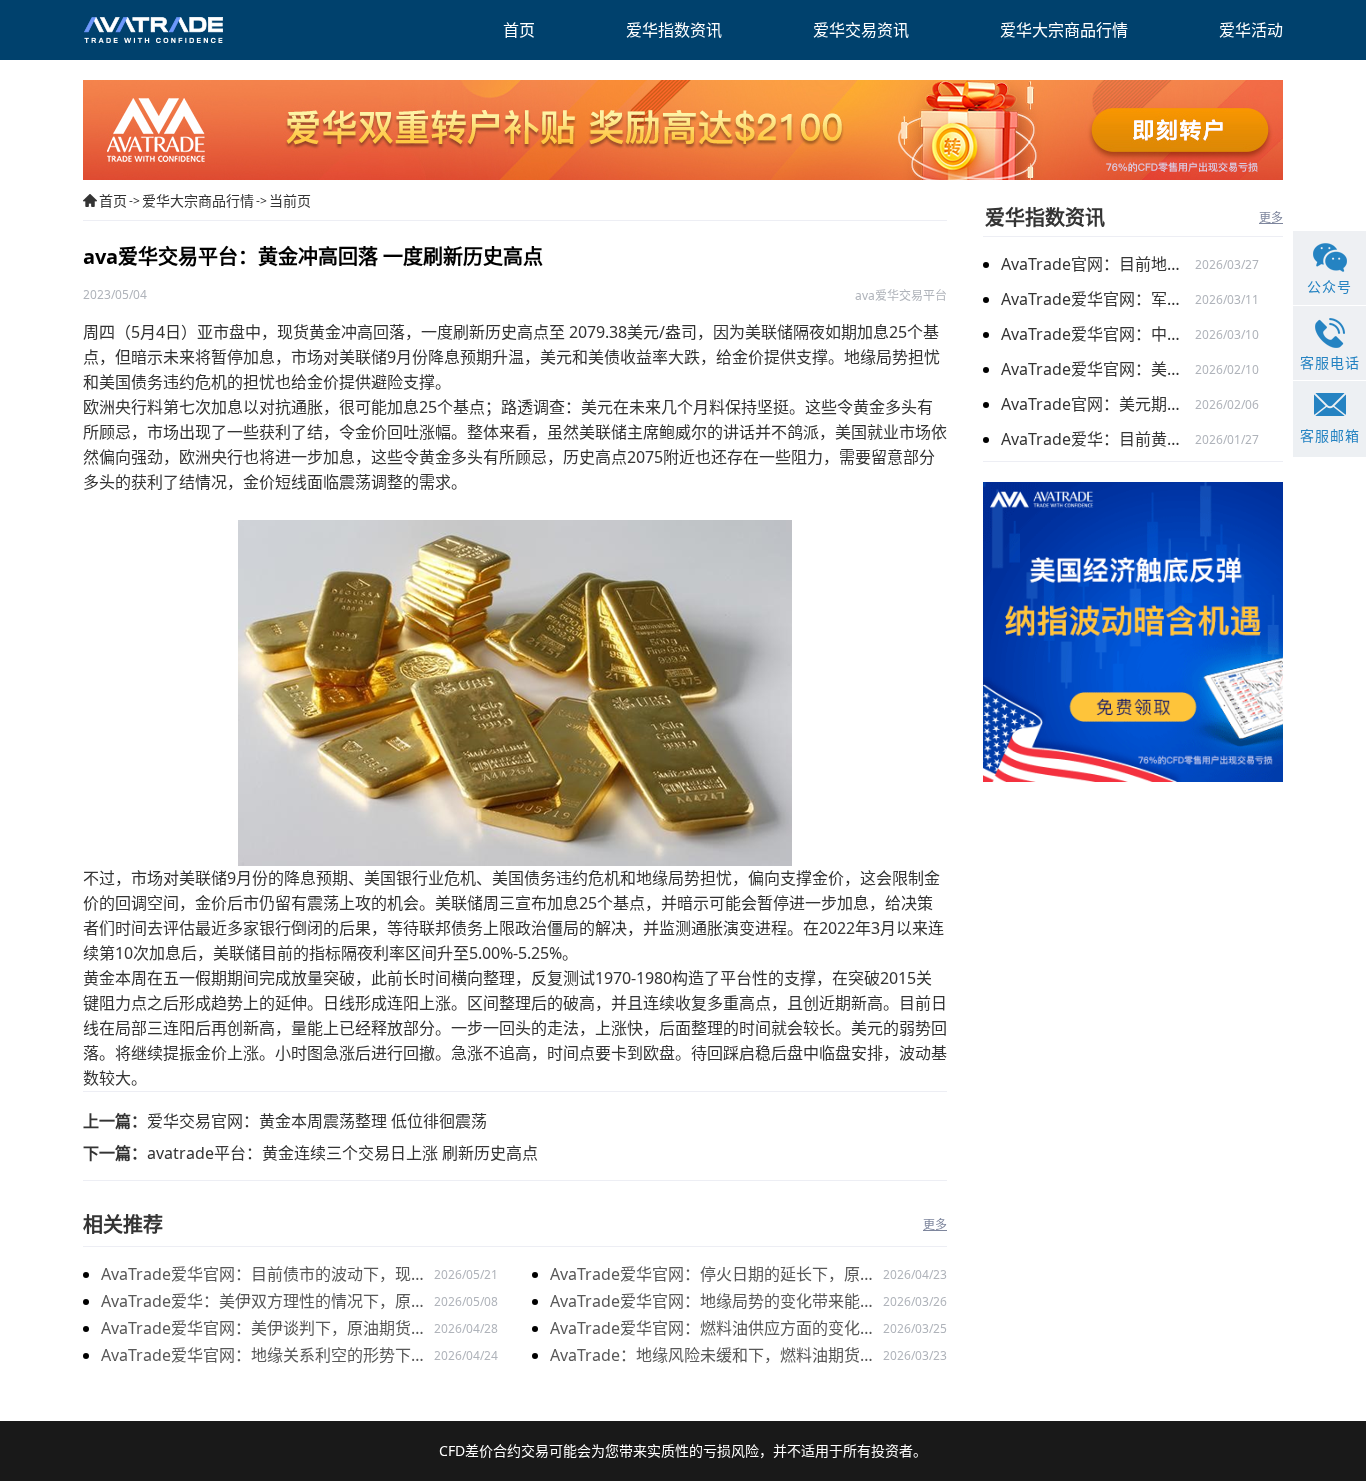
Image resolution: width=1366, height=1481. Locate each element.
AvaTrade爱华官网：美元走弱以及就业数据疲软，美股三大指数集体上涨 (1098, 369)
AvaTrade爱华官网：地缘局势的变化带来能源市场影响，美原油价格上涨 (713, 1302)
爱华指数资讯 (1045, 217)
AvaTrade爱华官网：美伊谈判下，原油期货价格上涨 (264, 1329)
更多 (935, 1224)
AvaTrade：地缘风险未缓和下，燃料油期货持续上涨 (713, 1356)
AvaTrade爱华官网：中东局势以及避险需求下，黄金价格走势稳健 (1098, 334)
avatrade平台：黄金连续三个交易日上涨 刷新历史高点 (342, 1153)
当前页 (290, 200)
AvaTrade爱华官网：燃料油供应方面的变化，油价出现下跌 (713, 1329)
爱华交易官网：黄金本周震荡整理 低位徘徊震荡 (317, 1121)
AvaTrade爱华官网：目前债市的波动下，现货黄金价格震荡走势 (264, 1275)
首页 (113, 200)
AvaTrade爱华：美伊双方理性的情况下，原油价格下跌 (264, 1302)
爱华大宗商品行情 (198, 200)
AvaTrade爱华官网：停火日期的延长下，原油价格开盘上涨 (713, 1275)
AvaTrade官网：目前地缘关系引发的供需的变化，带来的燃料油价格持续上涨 (1098, 264)
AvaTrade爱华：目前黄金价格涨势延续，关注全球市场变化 (1098, 439)
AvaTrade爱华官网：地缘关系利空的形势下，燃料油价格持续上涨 (264, 1356)
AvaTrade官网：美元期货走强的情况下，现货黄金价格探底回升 (1098, 404)
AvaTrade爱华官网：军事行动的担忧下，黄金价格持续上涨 (1098, 299)
